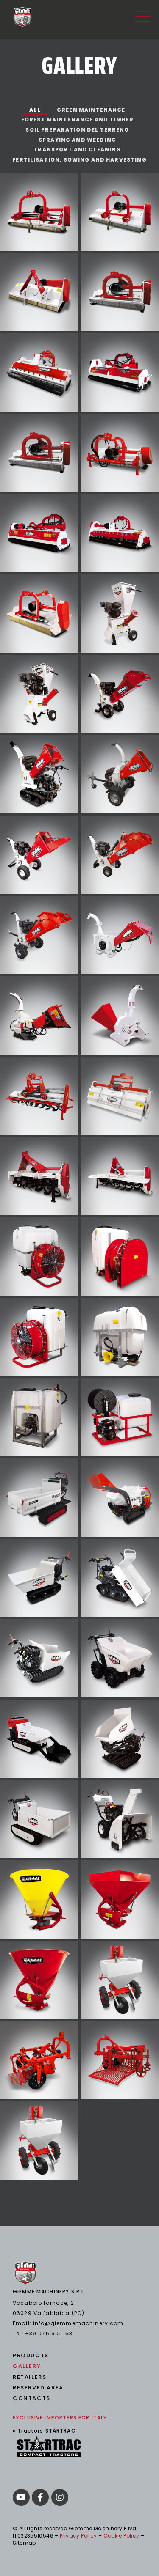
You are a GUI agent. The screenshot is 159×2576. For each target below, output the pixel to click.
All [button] (35, 110)
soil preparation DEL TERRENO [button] (77, 130)
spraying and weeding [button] (77, 140)
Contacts (32, 2398)
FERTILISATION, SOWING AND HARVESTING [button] (79, 160)
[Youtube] (21, 2497)
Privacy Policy (78, 2536)
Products (31, 2356)
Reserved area (38, 2388)
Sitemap (24, 2543)
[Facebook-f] (40, 2497)
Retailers (29, 2377)
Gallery (27, 2366)
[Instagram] (60, 2497)
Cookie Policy (121, 2536)
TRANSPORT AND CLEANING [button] (77, 150)
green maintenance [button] (91, 110)
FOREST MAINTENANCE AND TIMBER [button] (77, 119)
